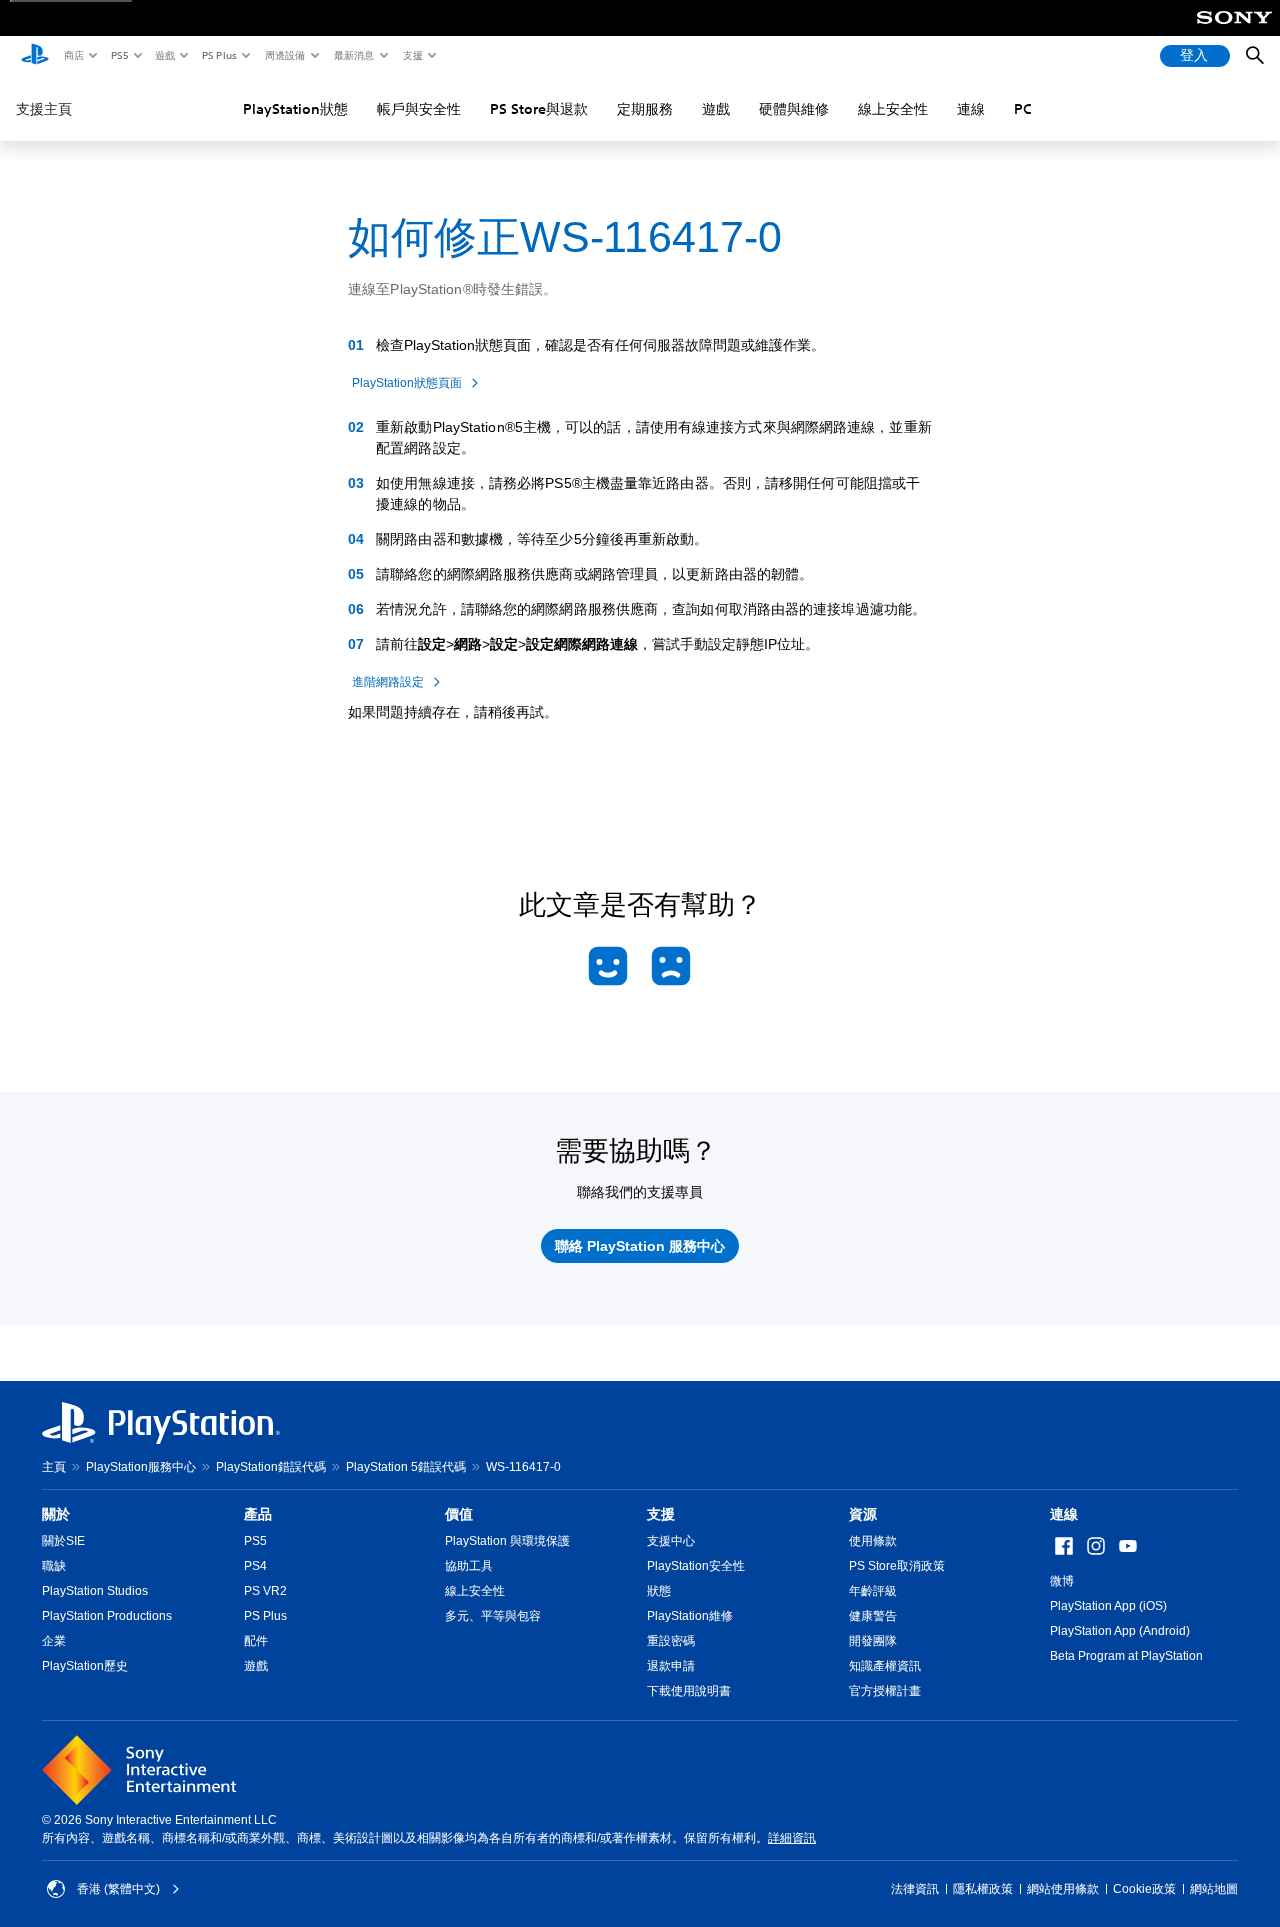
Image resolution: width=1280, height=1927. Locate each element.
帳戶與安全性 (419, 109)
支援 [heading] (661, 1514)
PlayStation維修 (690, 1616)
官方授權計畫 (885, 1691)
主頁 (54, 1467)
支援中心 (671, 1541)
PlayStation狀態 (295, 109)
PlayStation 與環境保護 (507, 1541)
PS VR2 (265, 1591)
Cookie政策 (1144, 1889)
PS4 (255, 1566)
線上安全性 (893, 109)
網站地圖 (1214, 1889)
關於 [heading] (56, 1514)
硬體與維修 (794, 109)
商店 (73, 55)
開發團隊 (873, 1641)
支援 (412, 55)
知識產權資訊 (885, 1666)
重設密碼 (671, 1641)
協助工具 (469, 1566)
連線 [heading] (1064, 1514)
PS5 (118, 55)
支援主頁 (44, 109)
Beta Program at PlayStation (1126, 1656)
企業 (54, 1641)
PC (1023, 109)
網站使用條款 (1063, 1889)
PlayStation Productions (107, 1616)
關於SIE (63, 1541)
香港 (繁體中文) (118, 1889)
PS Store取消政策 (897, 1566)
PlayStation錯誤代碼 (271, 1467)
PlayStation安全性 (696, 1566)
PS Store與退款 (539, 109)
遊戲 (164, 55)
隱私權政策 (983, 1889)
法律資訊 (915, 1889)
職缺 (54, 1566)
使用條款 (873, 1541)
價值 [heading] (459, 1514)
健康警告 (873, 1616)
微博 (1062, 1581)
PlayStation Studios (95, 1591)
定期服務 (645, 109)
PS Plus (218, 55)
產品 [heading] (258, 1514)
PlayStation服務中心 (141, 1467)
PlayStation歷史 (85, 1666)
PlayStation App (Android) (1120, 1631)
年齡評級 (873, 1591)
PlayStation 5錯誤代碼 (406, 1467)
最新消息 (353, 55)
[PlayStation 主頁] (35, 56)
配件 (256, 1641)
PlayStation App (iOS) (1108, 1606)
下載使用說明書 (689, 1691)
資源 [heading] (863, 1514)
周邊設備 (284, 55)
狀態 (659, 1591)
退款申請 (671, 1666)
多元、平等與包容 (493, 1616)
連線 (971, 109)
